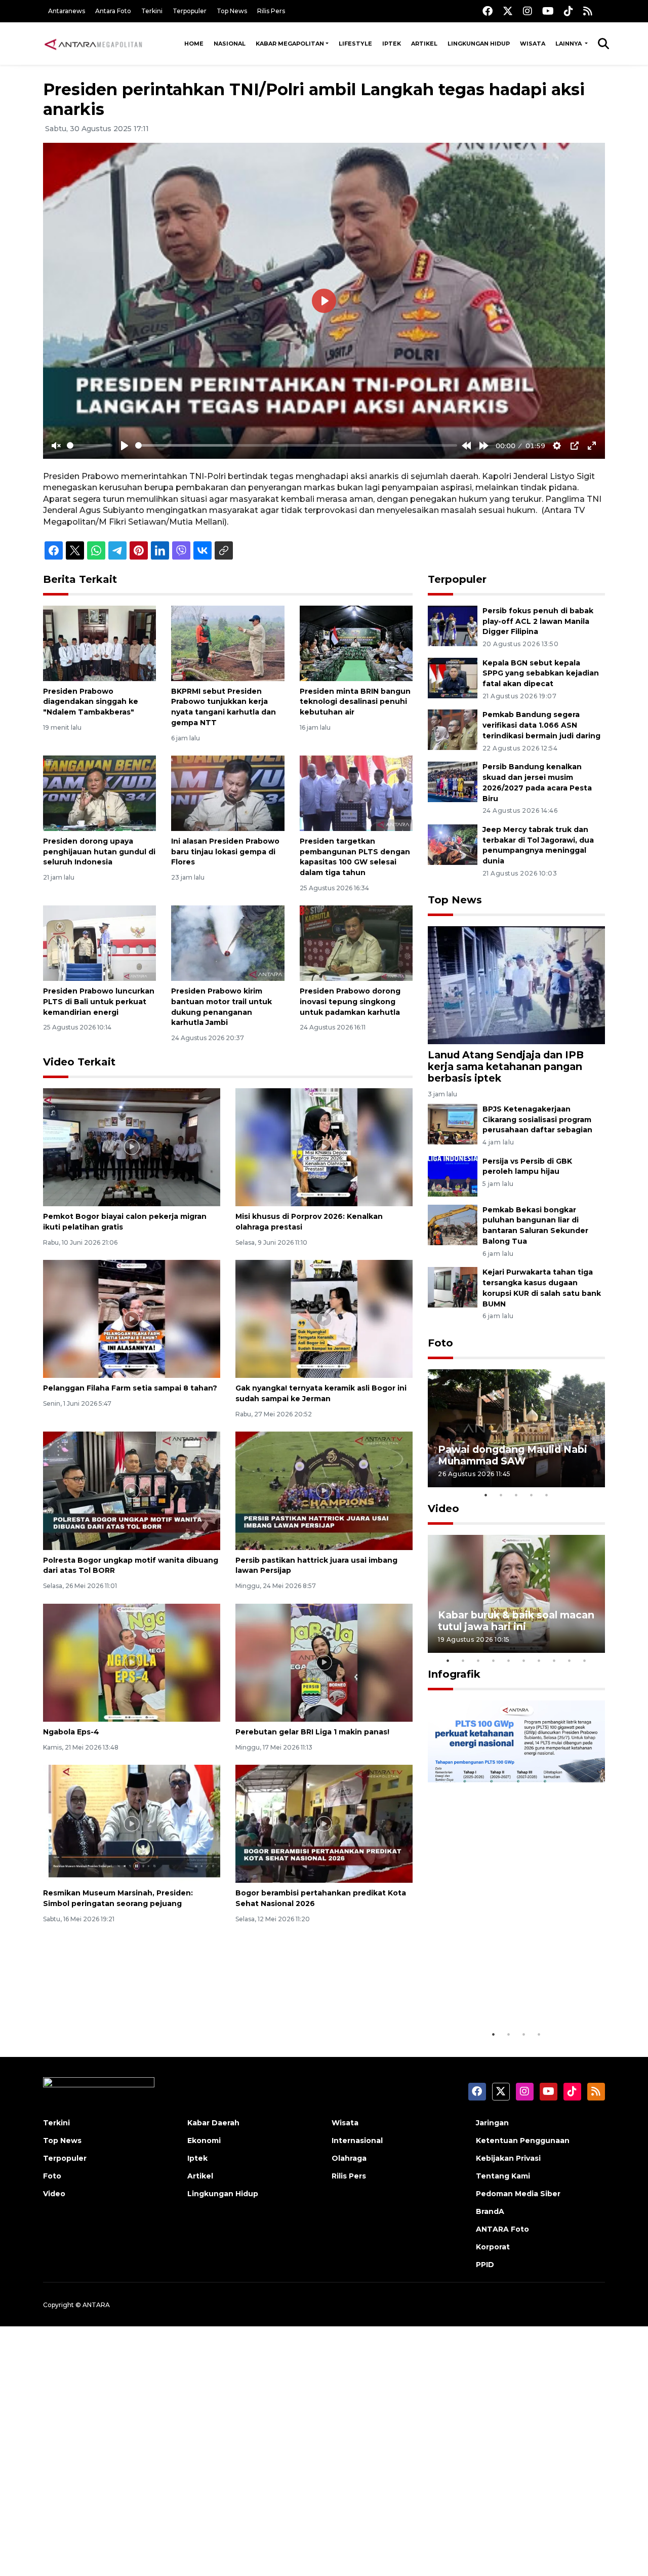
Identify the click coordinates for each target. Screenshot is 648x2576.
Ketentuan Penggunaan (523, 2141)
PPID (485, 2265)
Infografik (454, 1674)
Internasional (357, 2141)
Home (194, 44)
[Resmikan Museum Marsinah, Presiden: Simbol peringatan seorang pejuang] (132, 1823)
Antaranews (67, 11)
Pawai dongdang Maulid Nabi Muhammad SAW (513, 1455)
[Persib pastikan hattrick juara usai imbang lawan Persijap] (324, 1490)
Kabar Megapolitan (290, 44)
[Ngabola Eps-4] (132, 1662)
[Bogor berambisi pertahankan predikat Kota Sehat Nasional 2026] (324, 1823)
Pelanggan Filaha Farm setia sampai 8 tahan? (130, 1388)
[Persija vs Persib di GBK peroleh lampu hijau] (453, 1176)
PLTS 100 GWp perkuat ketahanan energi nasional (506, 1993)
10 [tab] (585, 1660)
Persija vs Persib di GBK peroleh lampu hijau (527, 1166)
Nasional (230, 44)
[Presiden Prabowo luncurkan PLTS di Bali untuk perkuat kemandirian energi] (99, 943)
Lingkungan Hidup (479, 44)
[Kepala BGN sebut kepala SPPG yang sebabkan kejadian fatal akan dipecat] (453, 677)
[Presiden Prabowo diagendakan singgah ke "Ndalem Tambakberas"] (99, 642)
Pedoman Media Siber (518, 2194)
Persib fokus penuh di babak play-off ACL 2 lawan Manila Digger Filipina (538, 621)
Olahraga (349, 2158)
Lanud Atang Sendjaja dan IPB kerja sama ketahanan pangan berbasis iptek (506, 1066)
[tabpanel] (516, 1428)
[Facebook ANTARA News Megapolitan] (488, 11)
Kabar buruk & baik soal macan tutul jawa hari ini (516, 1621)
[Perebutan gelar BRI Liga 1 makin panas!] (324, 1662)
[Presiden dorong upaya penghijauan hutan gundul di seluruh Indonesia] (99, 793)
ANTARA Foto (502, 2229)
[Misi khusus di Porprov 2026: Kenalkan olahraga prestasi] (324, 1147)
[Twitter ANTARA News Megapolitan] (508, 11)
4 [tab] (532, 1495)
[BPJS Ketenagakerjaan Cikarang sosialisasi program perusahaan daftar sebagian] (453, 1123)
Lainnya (569, 44)
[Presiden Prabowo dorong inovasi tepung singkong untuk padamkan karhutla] (356, 943)
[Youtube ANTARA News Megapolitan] (548, 11)
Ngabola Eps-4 (71, 1732)
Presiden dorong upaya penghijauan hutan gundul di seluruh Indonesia (99, 852)
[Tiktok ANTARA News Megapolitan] (569, 11)
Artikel (424, 44)
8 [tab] (554, 1660)
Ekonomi (204, 2141)
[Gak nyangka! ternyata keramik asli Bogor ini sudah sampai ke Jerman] (324, 1318)
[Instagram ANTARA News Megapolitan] (528, 11)
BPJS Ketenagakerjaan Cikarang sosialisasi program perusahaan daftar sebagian (537, 1120)
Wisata (533, 44)
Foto (440, 1343)
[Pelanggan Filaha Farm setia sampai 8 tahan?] (132, 1318)
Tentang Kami (503, 2176)
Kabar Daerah (213, 2123)
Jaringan (492, 2123)
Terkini (152, 11)
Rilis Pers (271, 11)
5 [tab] (547, 1495)
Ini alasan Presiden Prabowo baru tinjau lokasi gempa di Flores (225, 852)
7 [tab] (539, 1660)
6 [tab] (524, 1660)
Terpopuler (190, 11)
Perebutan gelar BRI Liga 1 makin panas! (312, 1732)
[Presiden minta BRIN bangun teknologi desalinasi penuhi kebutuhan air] (356, 642)
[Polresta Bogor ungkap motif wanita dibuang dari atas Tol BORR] (132, 1490)
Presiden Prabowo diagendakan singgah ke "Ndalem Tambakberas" (91, 702)
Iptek (392, 44)
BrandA (490, 2211)
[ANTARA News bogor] (94, 44)
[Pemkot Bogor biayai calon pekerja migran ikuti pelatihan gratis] (132, 1147)
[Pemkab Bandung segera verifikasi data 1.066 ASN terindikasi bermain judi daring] (453, 729)
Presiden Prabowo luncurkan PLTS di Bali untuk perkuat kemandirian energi (99, 1002)
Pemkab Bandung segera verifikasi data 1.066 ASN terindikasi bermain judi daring (541, 725)
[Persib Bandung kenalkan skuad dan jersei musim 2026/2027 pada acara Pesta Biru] (453, 781)
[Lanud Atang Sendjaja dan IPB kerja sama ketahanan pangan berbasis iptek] (516, 985)
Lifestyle (355, 44)
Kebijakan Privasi (508, 2158)
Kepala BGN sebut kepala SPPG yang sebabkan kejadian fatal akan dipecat (541, 673)
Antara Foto (113, 11)
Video (443, 1509)
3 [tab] (516, 1495)
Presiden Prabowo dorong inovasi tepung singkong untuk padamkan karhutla (350, 1002)
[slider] (90, 445)
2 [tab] (501, 1495)
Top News (232, 11)
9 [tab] (570, 1660)
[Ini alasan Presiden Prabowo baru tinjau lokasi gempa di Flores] (228, 793)
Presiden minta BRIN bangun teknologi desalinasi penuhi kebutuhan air (355, 702)
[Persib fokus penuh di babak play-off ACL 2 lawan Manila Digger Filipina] (453, 625)
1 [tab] (486, 1495)
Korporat (493, 2247)
